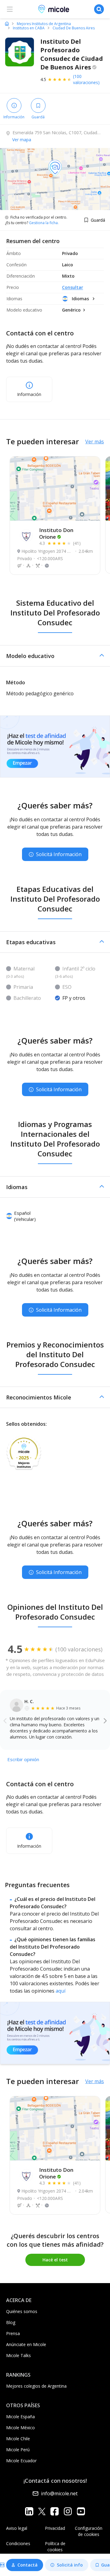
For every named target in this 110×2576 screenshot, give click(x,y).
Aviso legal (17, 2528)
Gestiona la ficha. (44, 223)
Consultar (73, 287)
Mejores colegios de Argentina (36, 2386)
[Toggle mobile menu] (10, 9)
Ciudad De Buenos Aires (74, 28)
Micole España (20, 2417)
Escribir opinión (23, 1759)
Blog (11, 2322)
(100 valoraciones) (86, 79)
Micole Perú (18, 2450)
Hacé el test (55, 2260)
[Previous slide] (5, 1720)
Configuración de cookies (89, 2531)
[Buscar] (99, 9)
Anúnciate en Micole (26, 2344)
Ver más (95, 442)
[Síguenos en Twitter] (42, 2511)
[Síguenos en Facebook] (55, 2511)
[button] (55, 656)
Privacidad (55, 2528)
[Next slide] (105, 1720)
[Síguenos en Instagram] (68, 2511)
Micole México (20, 2428)
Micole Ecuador (21, 2461)
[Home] (7, 24)
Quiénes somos (22, 2311)
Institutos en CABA (29, 28)
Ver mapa (22, 140)
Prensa (13, 2333)
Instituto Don (56, 533)
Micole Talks (18, 2355)
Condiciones (18, 2543)
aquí (61, 1991)
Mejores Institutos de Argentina (44, 24)
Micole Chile (18, 2439)
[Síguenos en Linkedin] (29, 2511)
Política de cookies (55, 2546)
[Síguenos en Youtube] (81, 2511)
